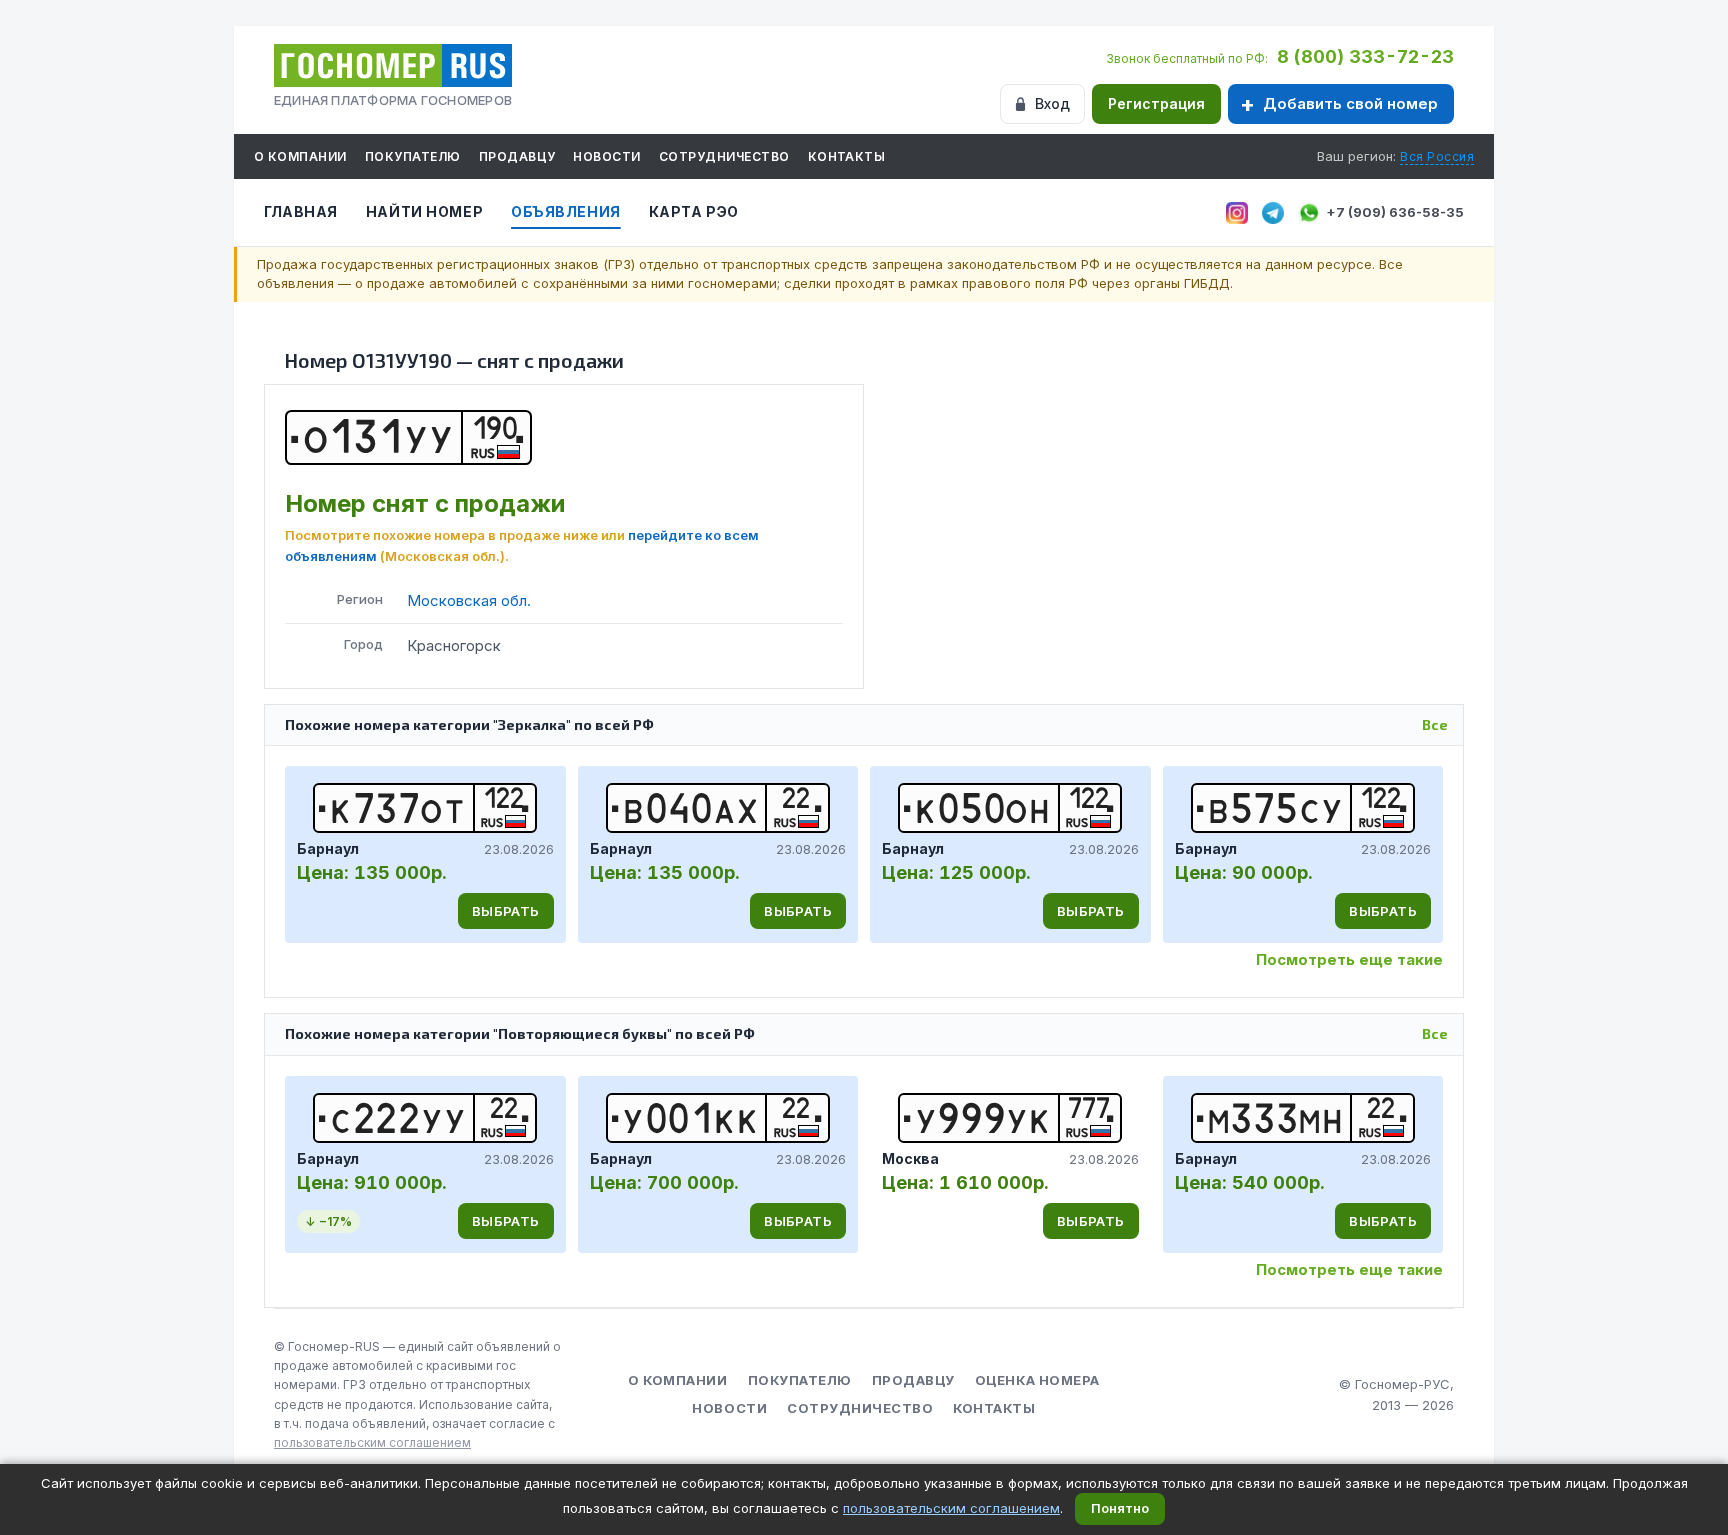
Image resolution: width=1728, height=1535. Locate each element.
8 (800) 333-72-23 (1365, 56)
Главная (301, 211)
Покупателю (413, 156)
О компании (300, 156)
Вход (1052, 103)
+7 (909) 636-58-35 (1395, 212)
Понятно (1120, 1508)
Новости (606, 156)
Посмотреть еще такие (1349, 959)
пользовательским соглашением (372, 1442)
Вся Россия (1437, 156)
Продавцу (517, 156)
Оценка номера (1037, 1380)
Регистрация (1156, 103)
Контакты (847, 156)
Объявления (566, 211)
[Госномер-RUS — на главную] (393, 65)
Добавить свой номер (1350, 103)
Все (1435, 724)
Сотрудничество (724, 156)
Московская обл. (469, 600)
